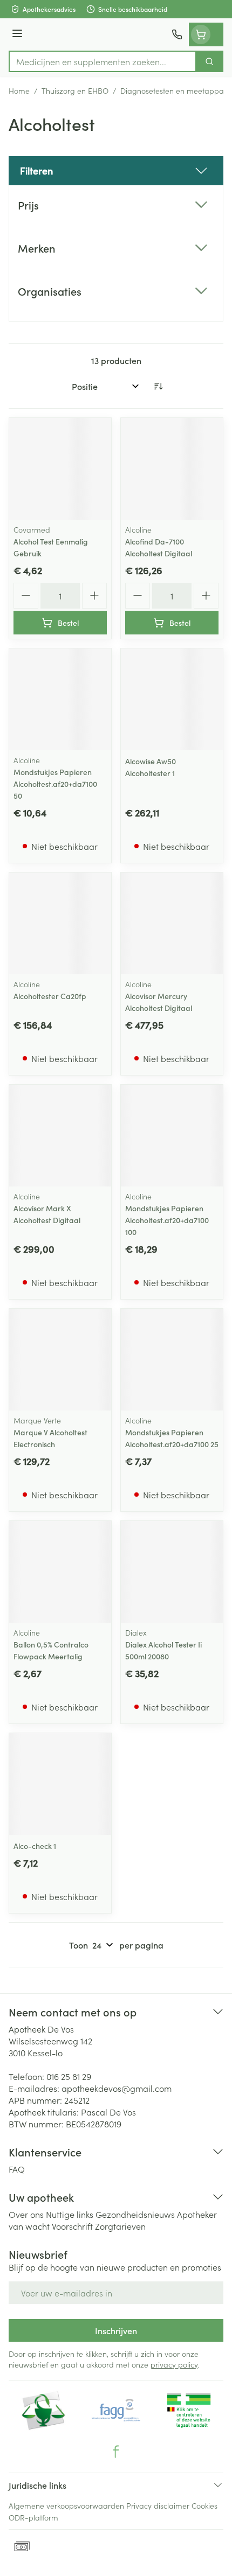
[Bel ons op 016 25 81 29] (177, 34)
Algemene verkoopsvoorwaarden (66, 2505)
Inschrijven (116, 2330)
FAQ (17, 2169)
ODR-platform (33, 2517)
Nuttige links (70, 2214)
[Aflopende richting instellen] (158, 386)
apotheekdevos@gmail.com (117, 2088)
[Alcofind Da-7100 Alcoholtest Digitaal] (172, 469)
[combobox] (103, 61)
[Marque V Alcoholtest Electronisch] (60, 1360)
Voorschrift (72, 2226)
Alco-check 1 (35, 1846)
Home (19, 90)
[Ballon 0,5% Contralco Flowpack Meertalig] (60, 1572)
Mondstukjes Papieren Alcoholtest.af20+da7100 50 (55, 784)
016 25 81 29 (69, 2076)
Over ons (26, 2214)
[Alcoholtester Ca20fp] (60, 923)
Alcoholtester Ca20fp (50, 996)
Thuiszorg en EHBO (75, 90)
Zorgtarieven (120, 2226)
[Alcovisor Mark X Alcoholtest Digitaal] (60, 1136)
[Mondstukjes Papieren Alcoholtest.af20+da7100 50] (60, 699)
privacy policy (174, 2364)
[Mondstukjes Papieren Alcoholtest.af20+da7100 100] (172, 1136)
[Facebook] (116, 2452)
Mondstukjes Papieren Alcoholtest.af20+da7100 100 (167, 1220)
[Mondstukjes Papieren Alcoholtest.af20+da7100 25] (172, 1360)
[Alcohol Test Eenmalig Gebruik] (60, 469)
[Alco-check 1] (60, 1784)
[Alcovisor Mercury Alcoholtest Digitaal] (172, 923)
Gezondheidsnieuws (135, 2214)
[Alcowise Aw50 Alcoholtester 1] (172, 699)
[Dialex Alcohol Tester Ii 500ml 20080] (172, 1572)
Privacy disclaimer (158, 2505)
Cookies (204, 2505)
